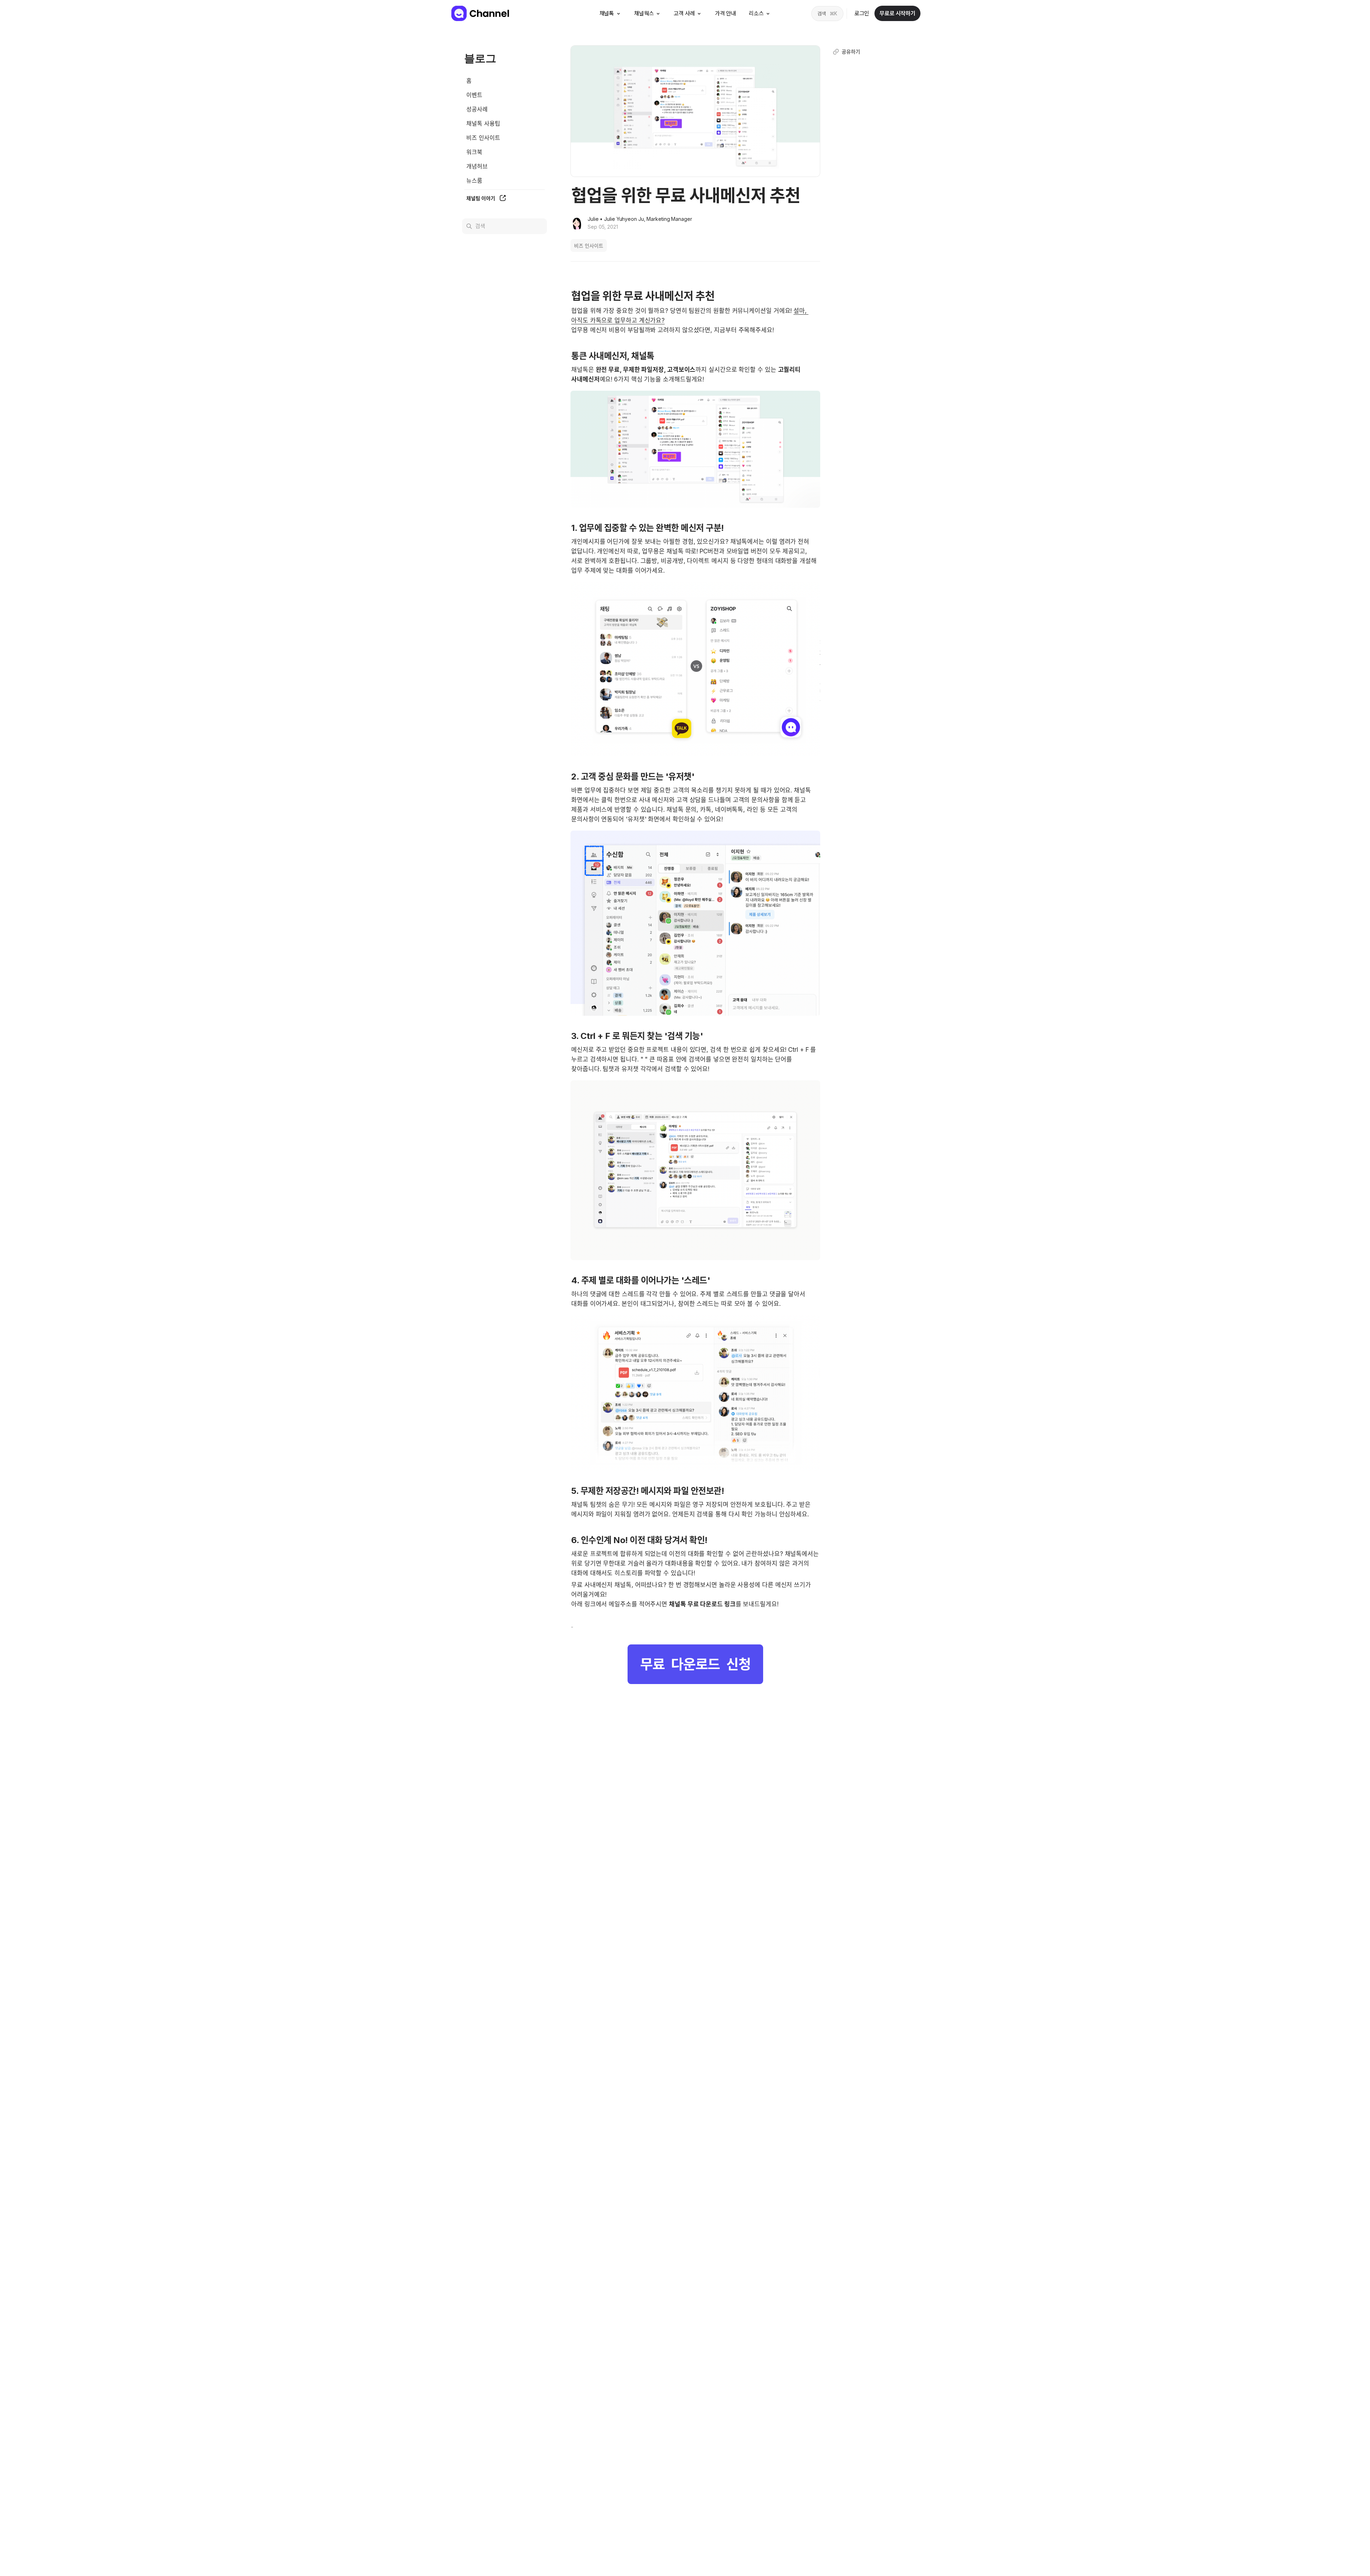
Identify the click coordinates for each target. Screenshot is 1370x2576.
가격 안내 (725, 13)
